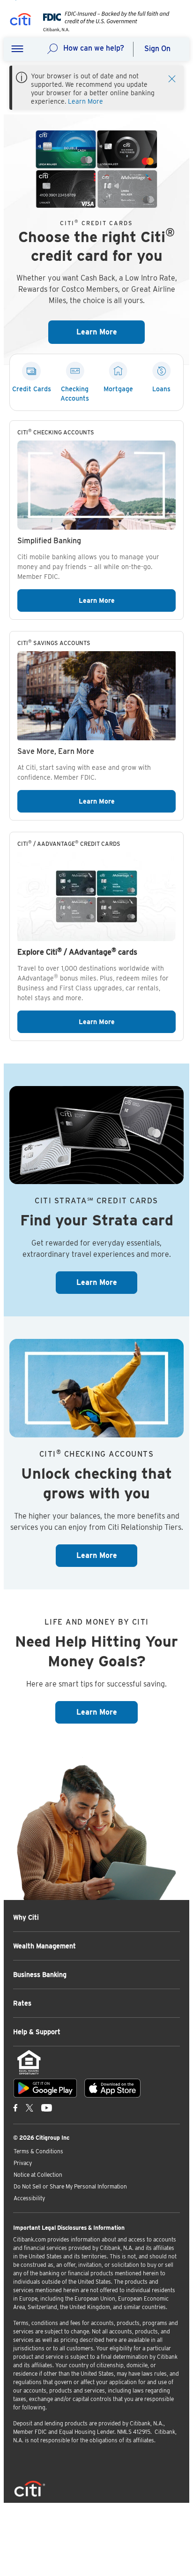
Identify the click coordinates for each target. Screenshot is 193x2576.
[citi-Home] (21, 21)
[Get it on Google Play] (45, 2088)
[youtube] (47, 2108)
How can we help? (94, 48)
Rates (22, 2003)
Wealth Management (45, 1946)
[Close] (172, 78)
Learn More (85, 101)
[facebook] (15, 2108)
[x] (30, 2108)
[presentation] (104, 29)
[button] (17, 49)
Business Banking (40, 1975)
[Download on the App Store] (112, 2088)
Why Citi (26, 1917)
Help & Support (37, 2032)
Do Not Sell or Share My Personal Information (70, 2186)
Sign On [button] (157, 49)
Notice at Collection (38, 2175)
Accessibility (29, 2198)
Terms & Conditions (38, 2151)
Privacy (23, 2163)
